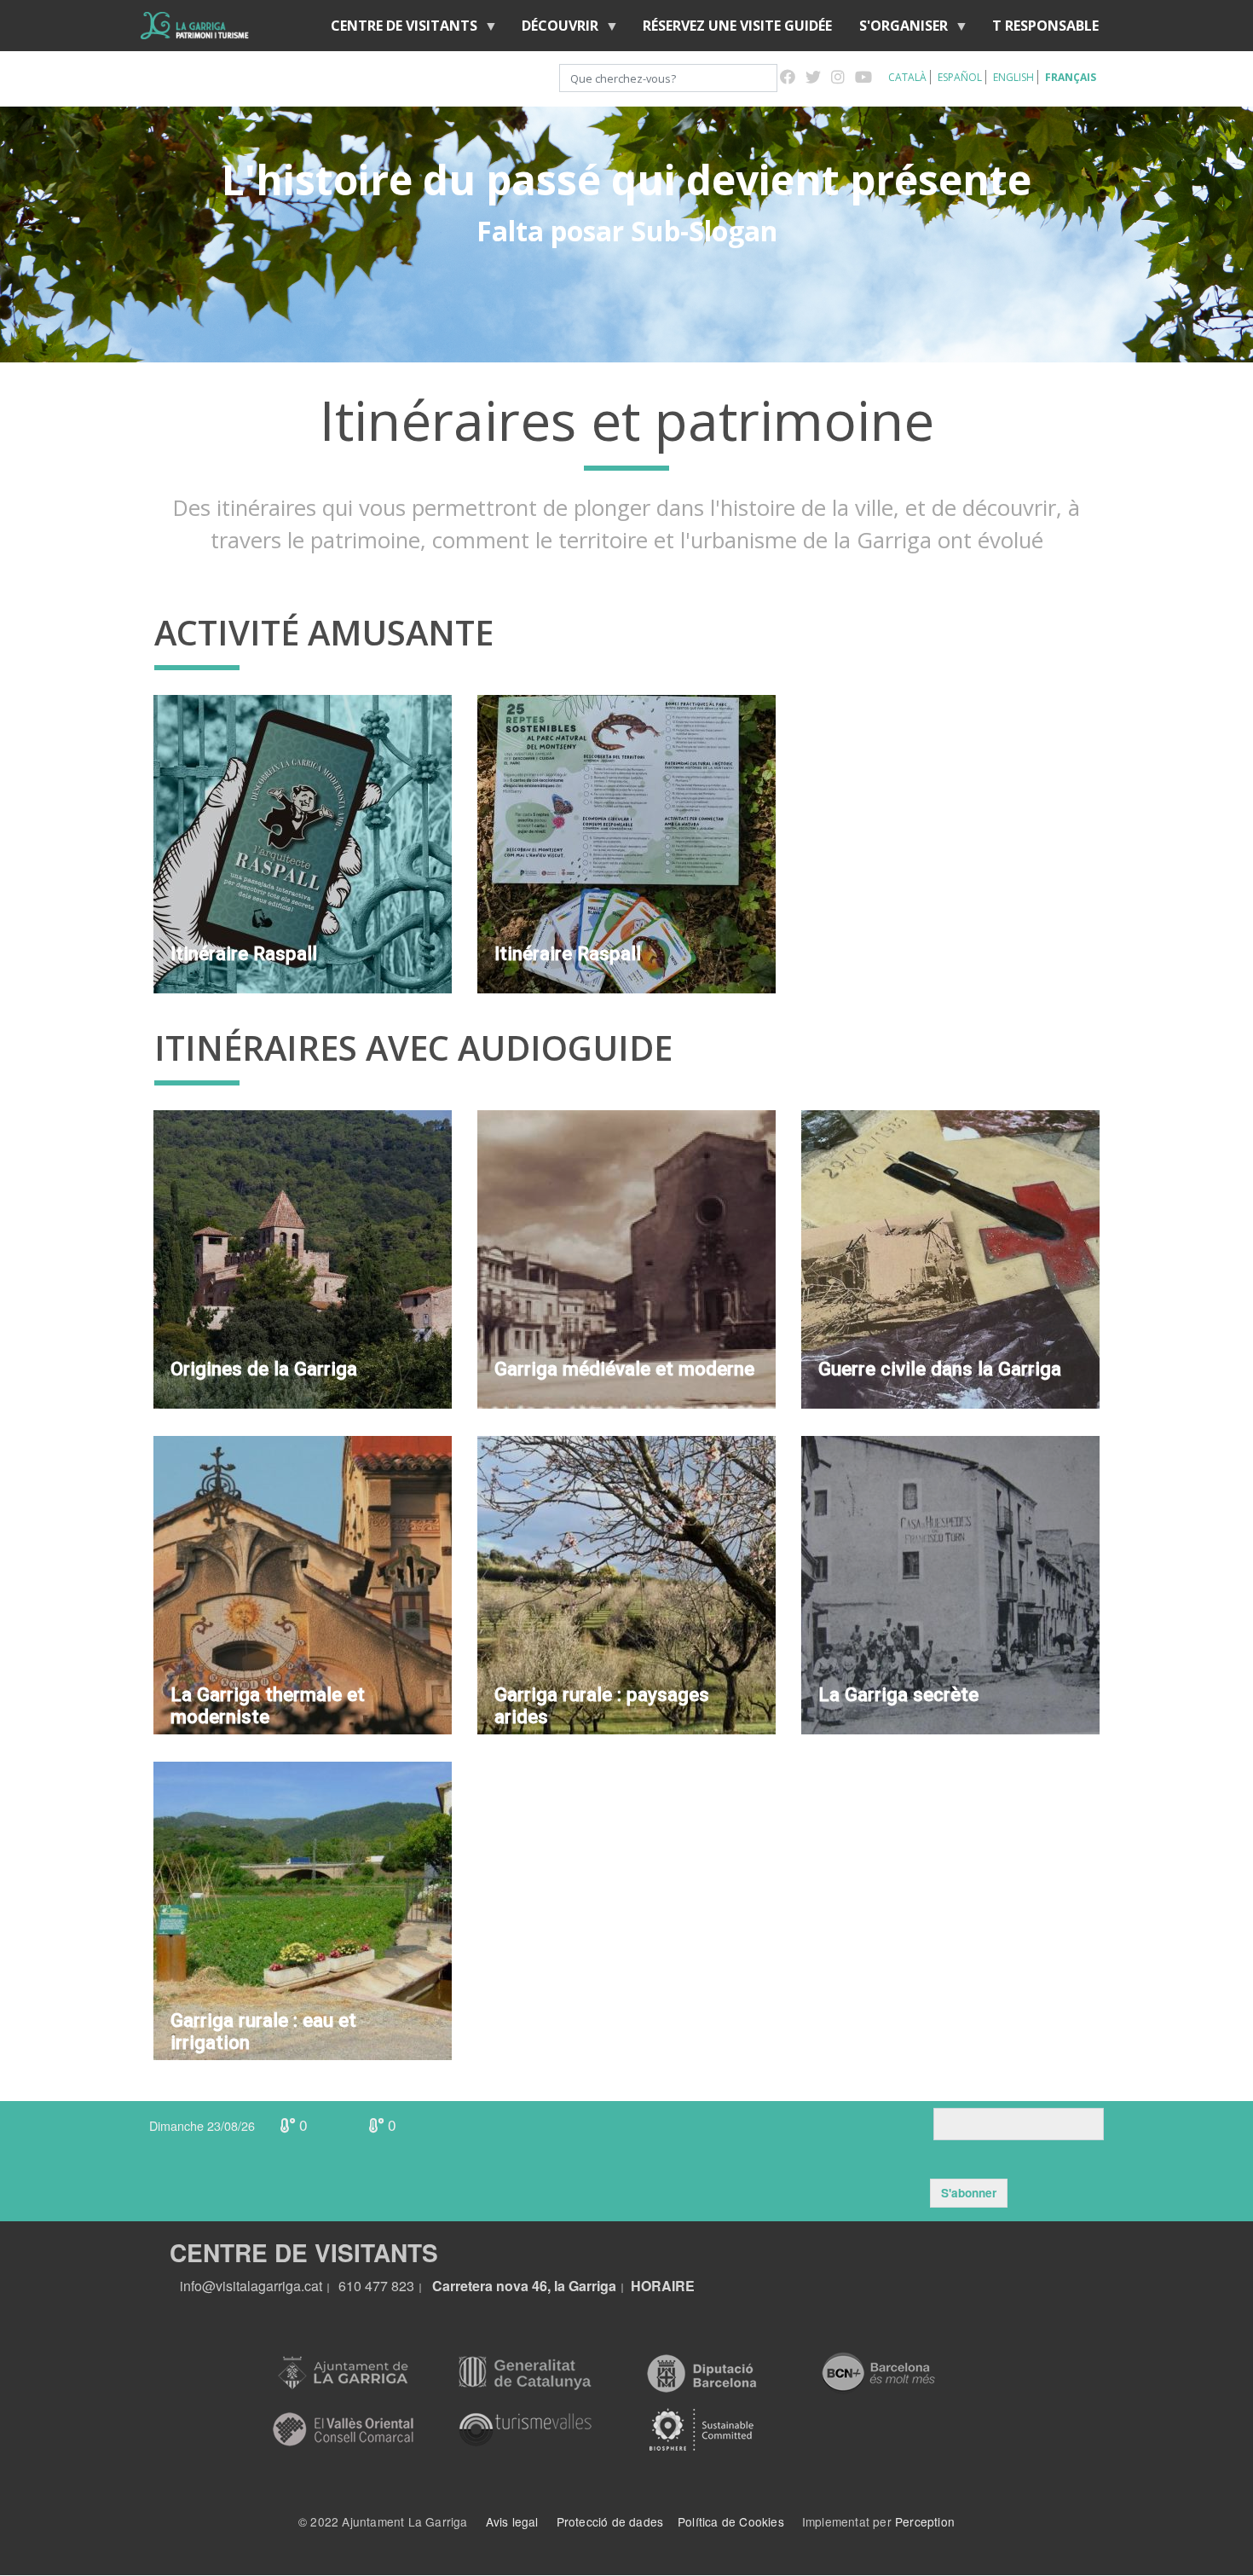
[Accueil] (195, 26)
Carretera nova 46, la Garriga (524, 2286)
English (1013, 77)
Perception (925, 2521)
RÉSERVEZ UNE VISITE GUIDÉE (737, 26)
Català (907, 77)
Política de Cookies (731, 2521)
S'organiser (897, 29)
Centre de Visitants (397, 29)
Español (960, 77)
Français (1071, 77)
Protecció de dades (610, 2521)
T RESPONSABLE (1045, 26)
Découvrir (553, 29)
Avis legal (512, 2521)
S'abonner (969, 2193)
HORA (651, 2286)
